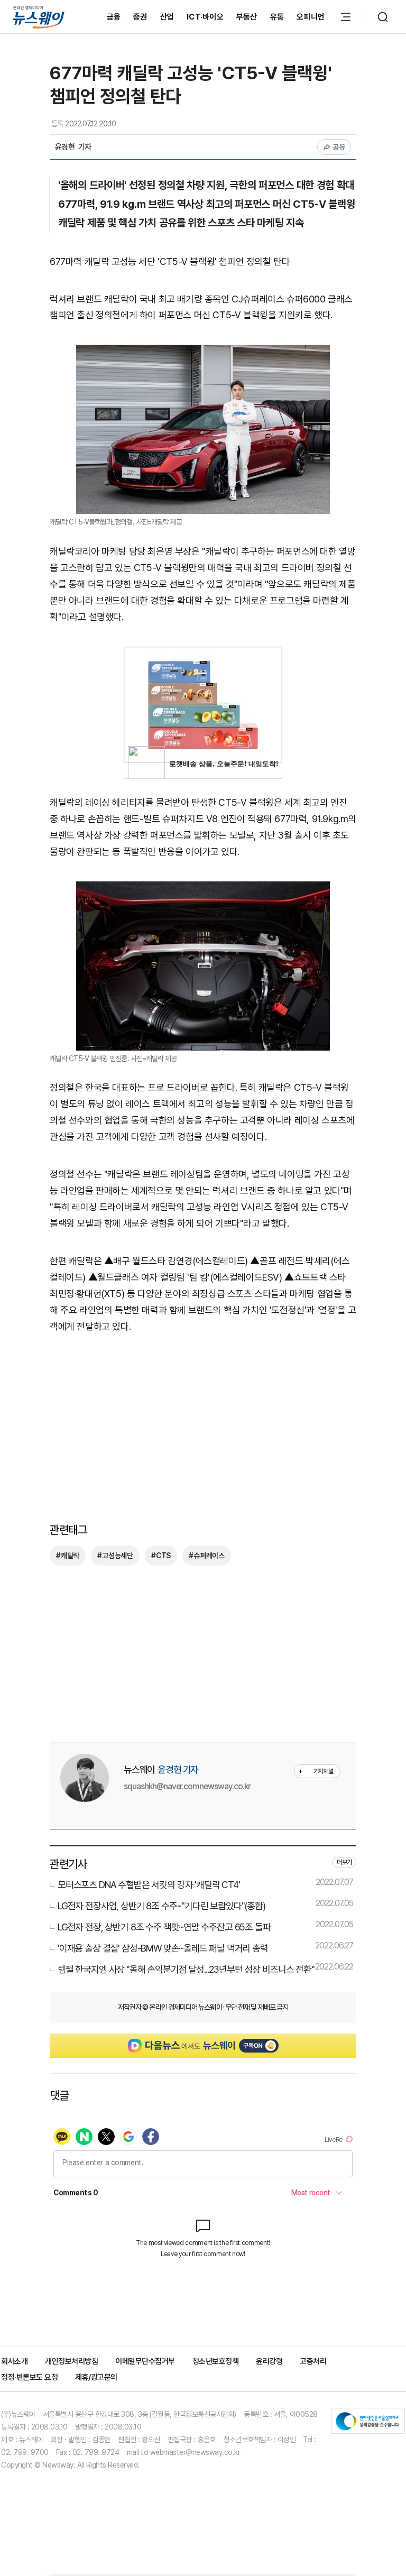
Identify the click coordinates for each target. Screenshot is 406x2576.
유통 (277, 17)
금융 (114, 17)
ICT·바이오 (205, 17)
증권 (140, 17)
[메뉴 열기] (346, 17)
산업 (167, 17)
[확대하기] (203, 352)
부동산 (247, 17)
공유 (339, 147)
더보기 (344, 1862)
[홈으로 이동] (39, 17)
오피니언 (311, 17)
